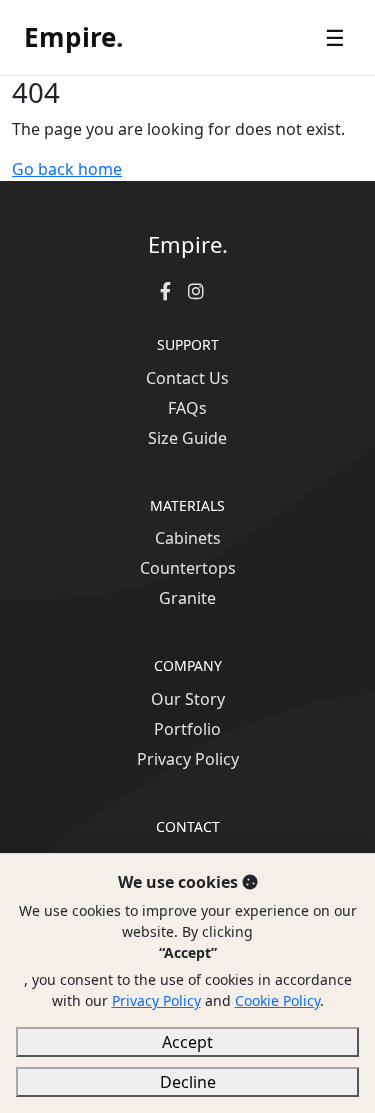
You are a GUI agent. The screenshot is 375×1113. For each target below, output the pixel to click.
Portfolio (187, 729)
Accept (187, 1042)
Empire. (73, 37)
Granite (187, 598)
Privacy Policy (188, 759)
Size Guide (187, 438)
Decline (188, 1082)
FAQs (187, 408)
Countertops (188, 568)
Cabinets (188, 538)
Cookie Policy (277, 1000)
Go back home (67, 169)
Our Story (188, 699)
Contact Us (187, 378)
